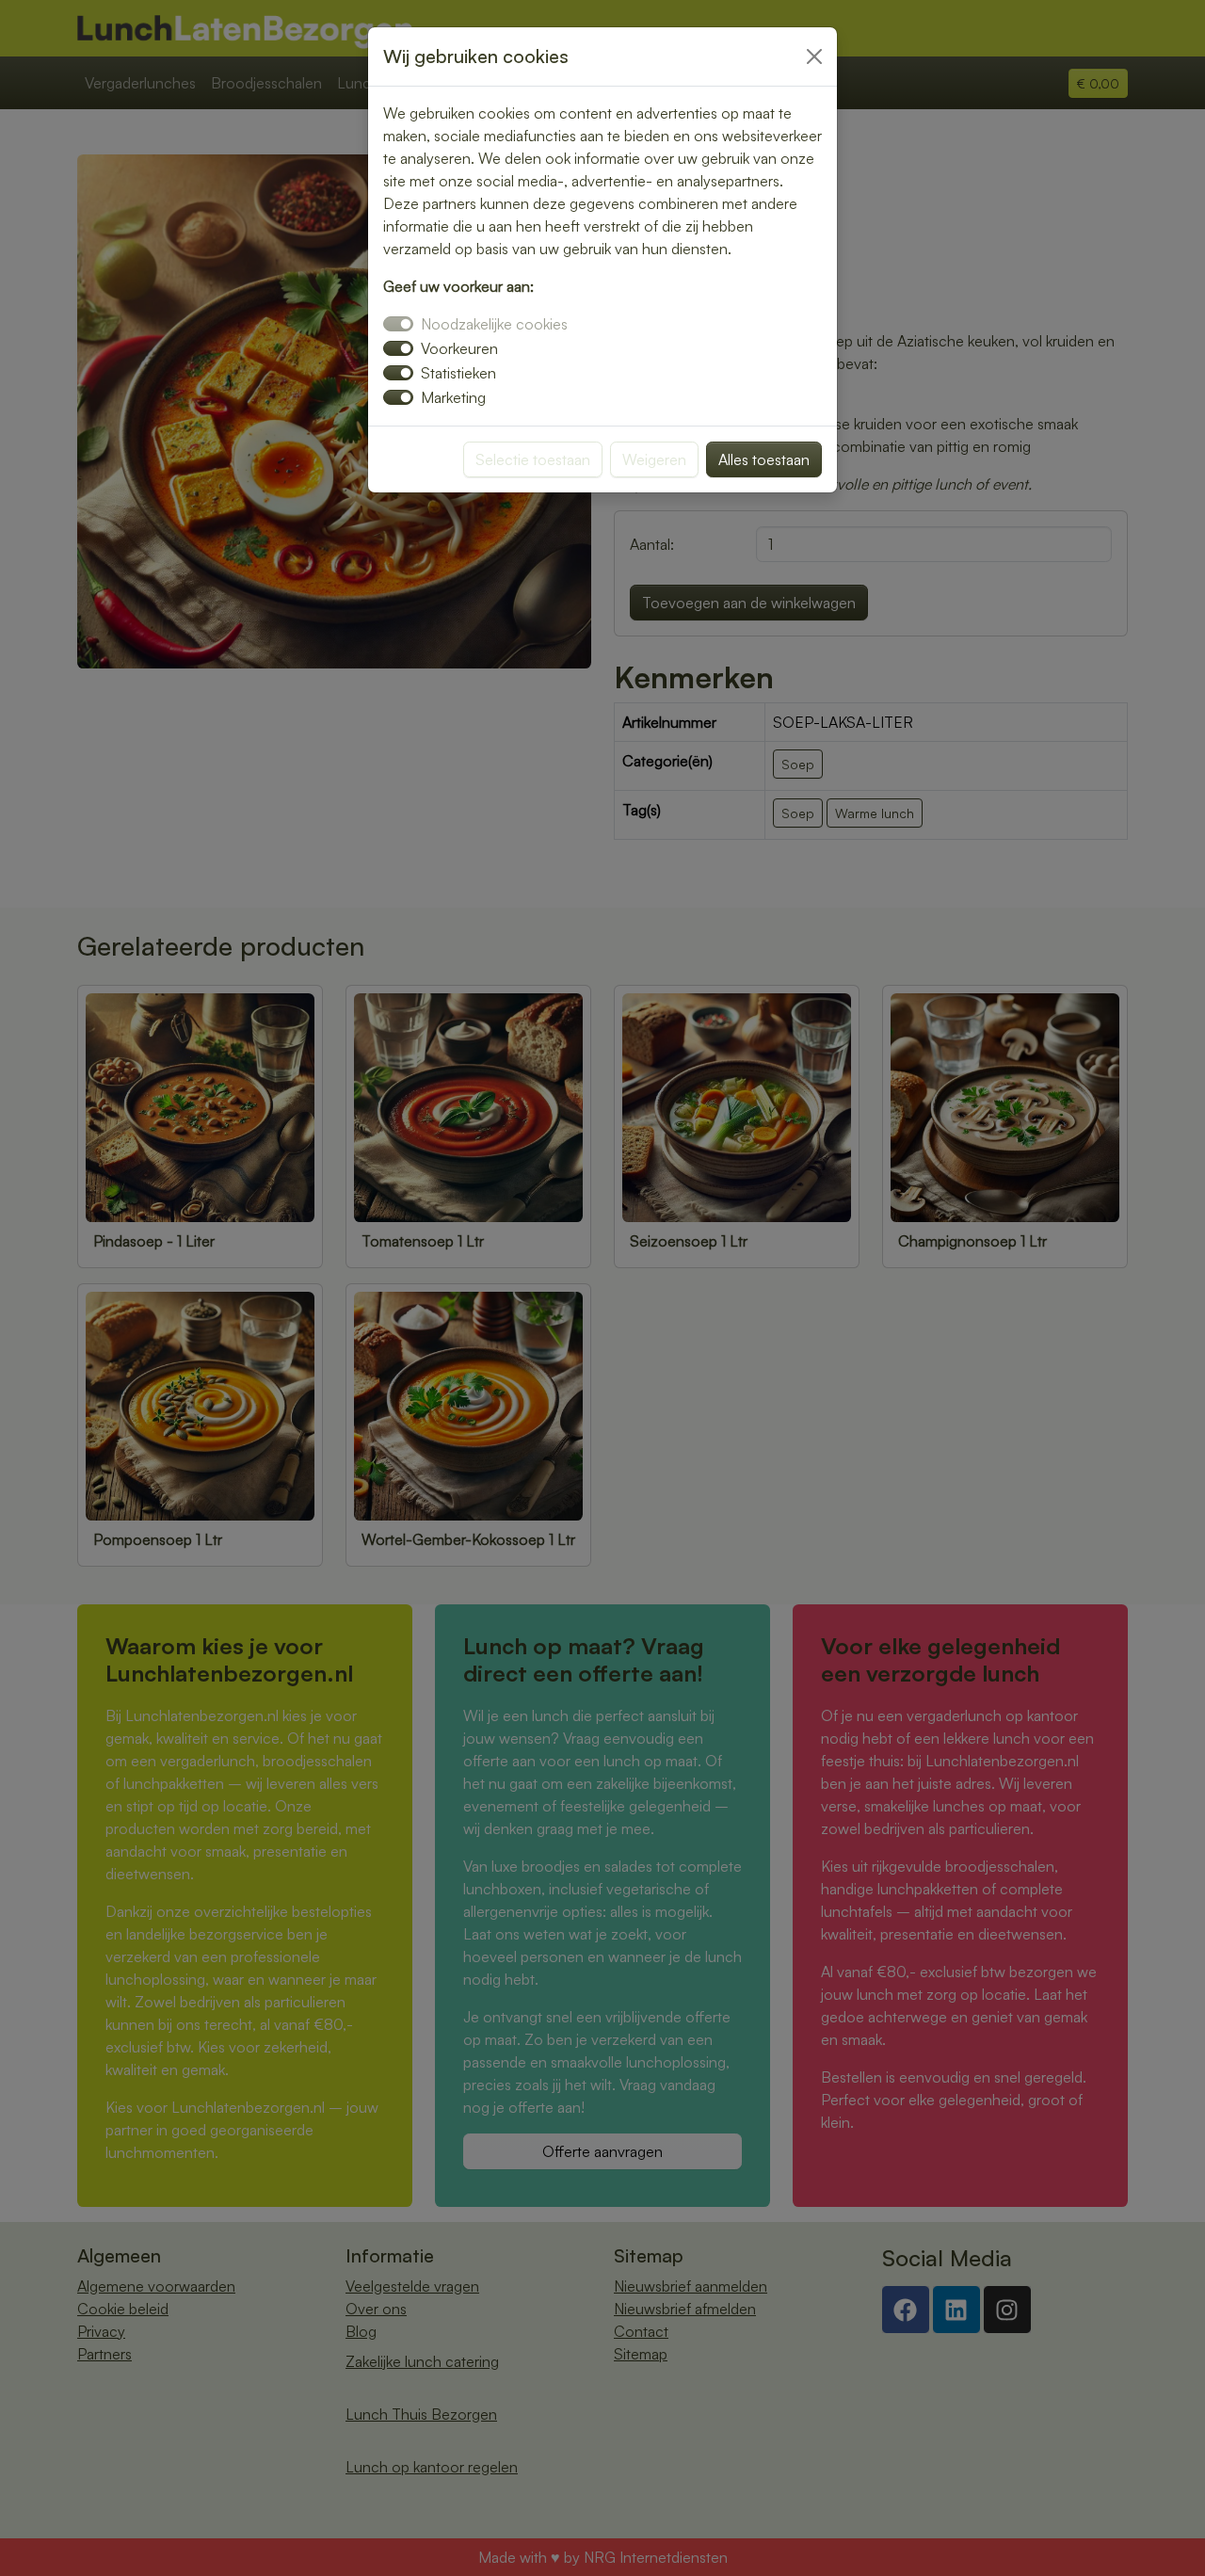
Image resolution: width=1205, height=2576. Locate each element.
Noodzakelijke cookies (494, 324)
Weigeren (654, 459)
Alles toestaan (764, 459)
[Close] (814, 56)
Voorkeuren (459, 348)
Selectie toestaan (533, 459)
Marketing (453, 397)
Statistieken (458, 373)
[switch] (398, 348)
